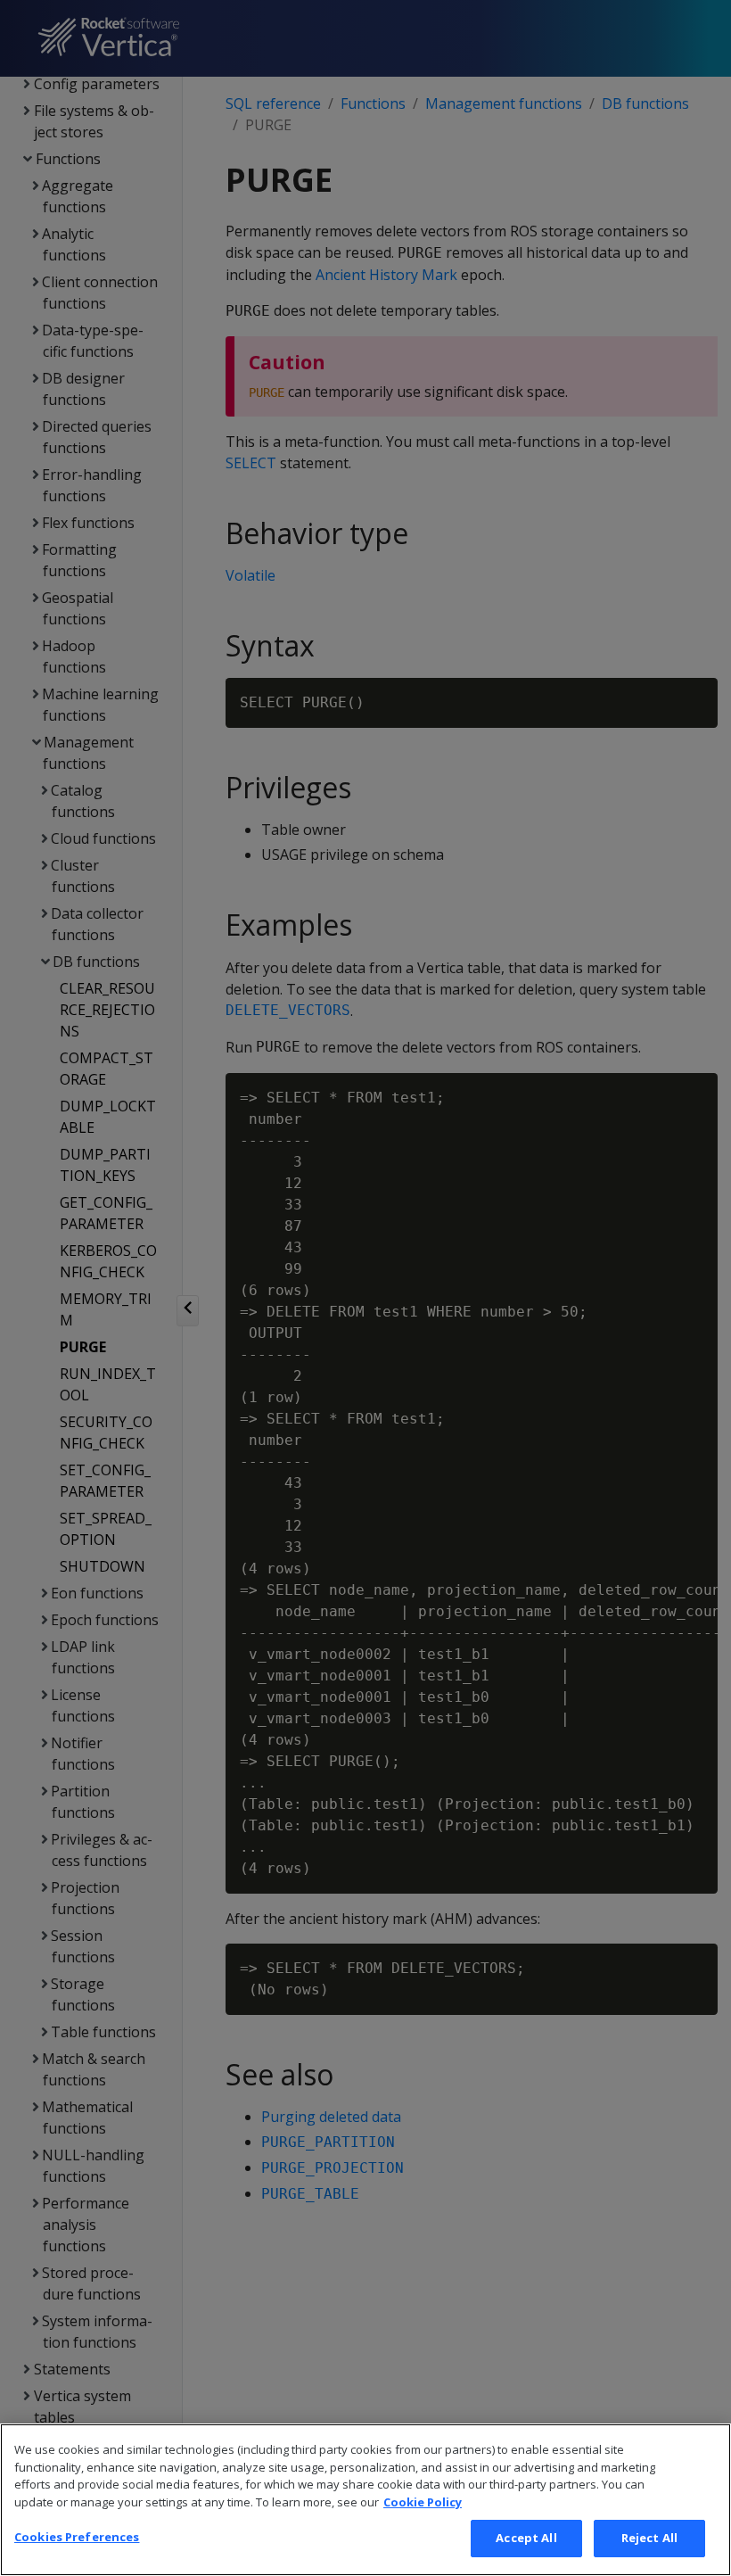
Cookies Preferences (77, 2537)
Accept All (526, 2538)
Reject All (649, 2538)
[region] (365, 2500)
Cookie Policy (423, 2502)
